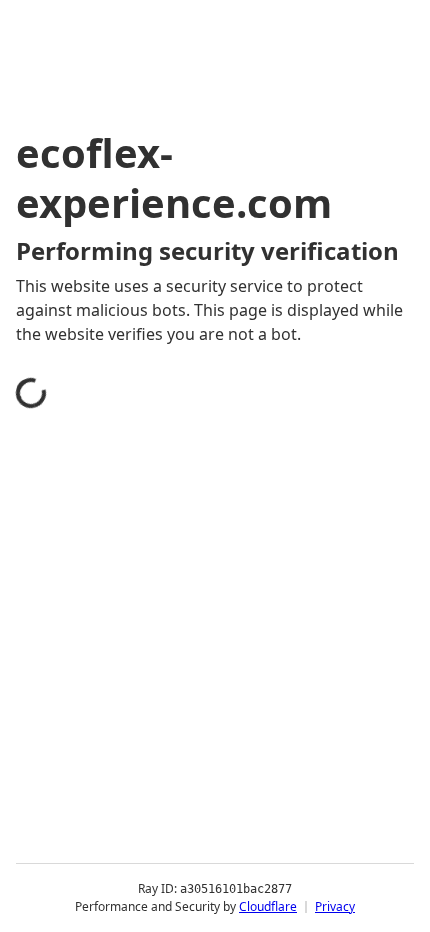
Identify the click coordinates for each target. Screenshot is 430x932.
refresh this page (105, 734)
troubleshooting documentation (162, 814)
